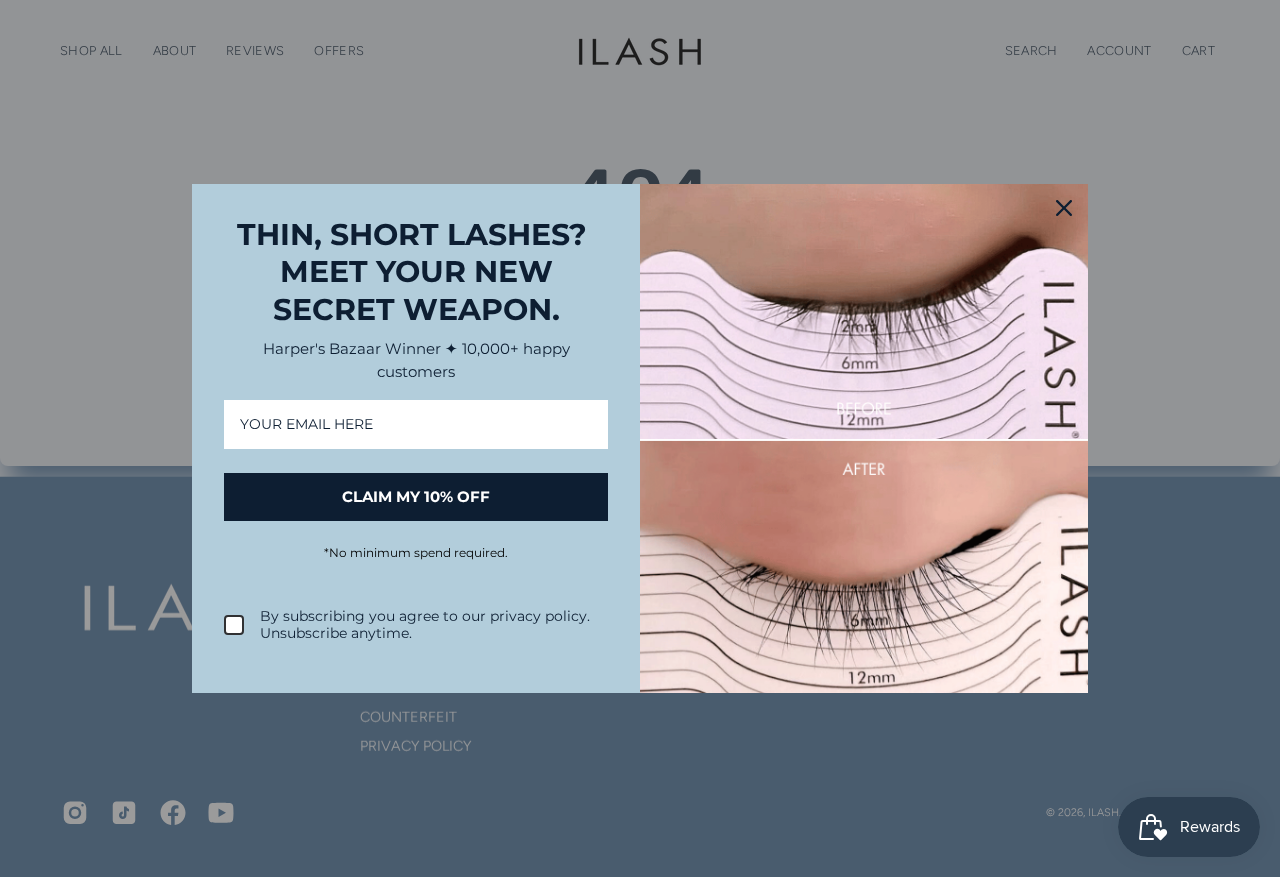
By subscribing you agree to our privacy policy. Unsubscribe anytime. (425, 625)
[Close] (1064, 208)
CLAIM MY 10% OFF (416, 496)
